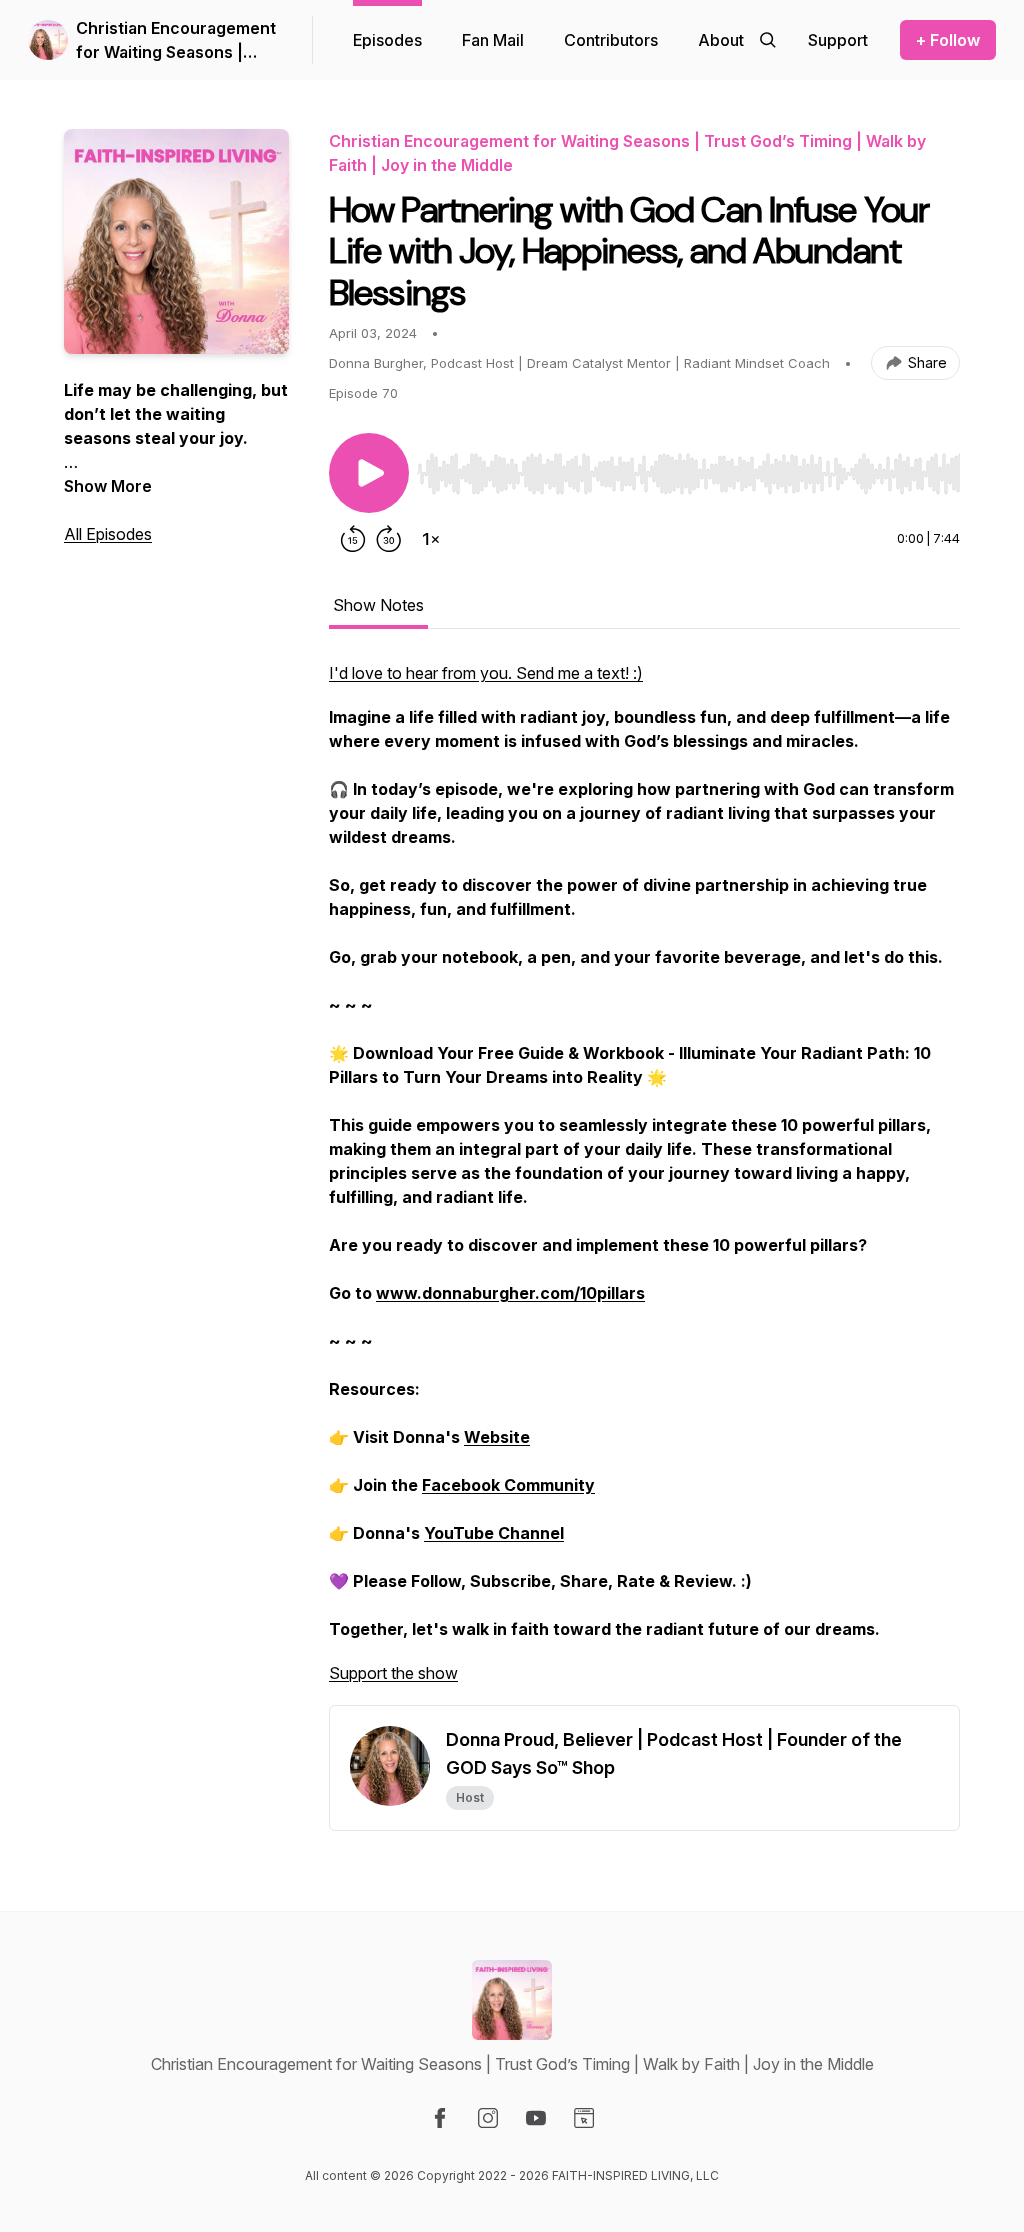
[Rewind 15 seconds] (353, 539)
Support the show (393, 1673)
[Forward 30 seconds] (389, 539)
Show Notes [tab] (378, 605)
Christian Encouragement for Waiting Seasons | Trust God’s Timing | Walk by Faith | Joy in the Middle (176, 41)
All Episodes (108, 534)
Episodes (387, 40)
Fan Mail (493, 40)
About (721, 40)
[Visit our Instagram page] (488, 2118)
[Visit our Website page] (584, 2118)
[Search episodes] (768, 40)
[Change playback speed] (431, 539)
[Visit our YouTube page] (536, 2118)
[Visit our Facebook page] (440, 2118)
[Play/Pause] (369, 473)
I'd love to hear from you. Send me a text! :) (486, 673)
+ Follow (948, 40)
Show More (108, 486)
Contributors (611, 40)
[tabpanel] (644, 1183)
